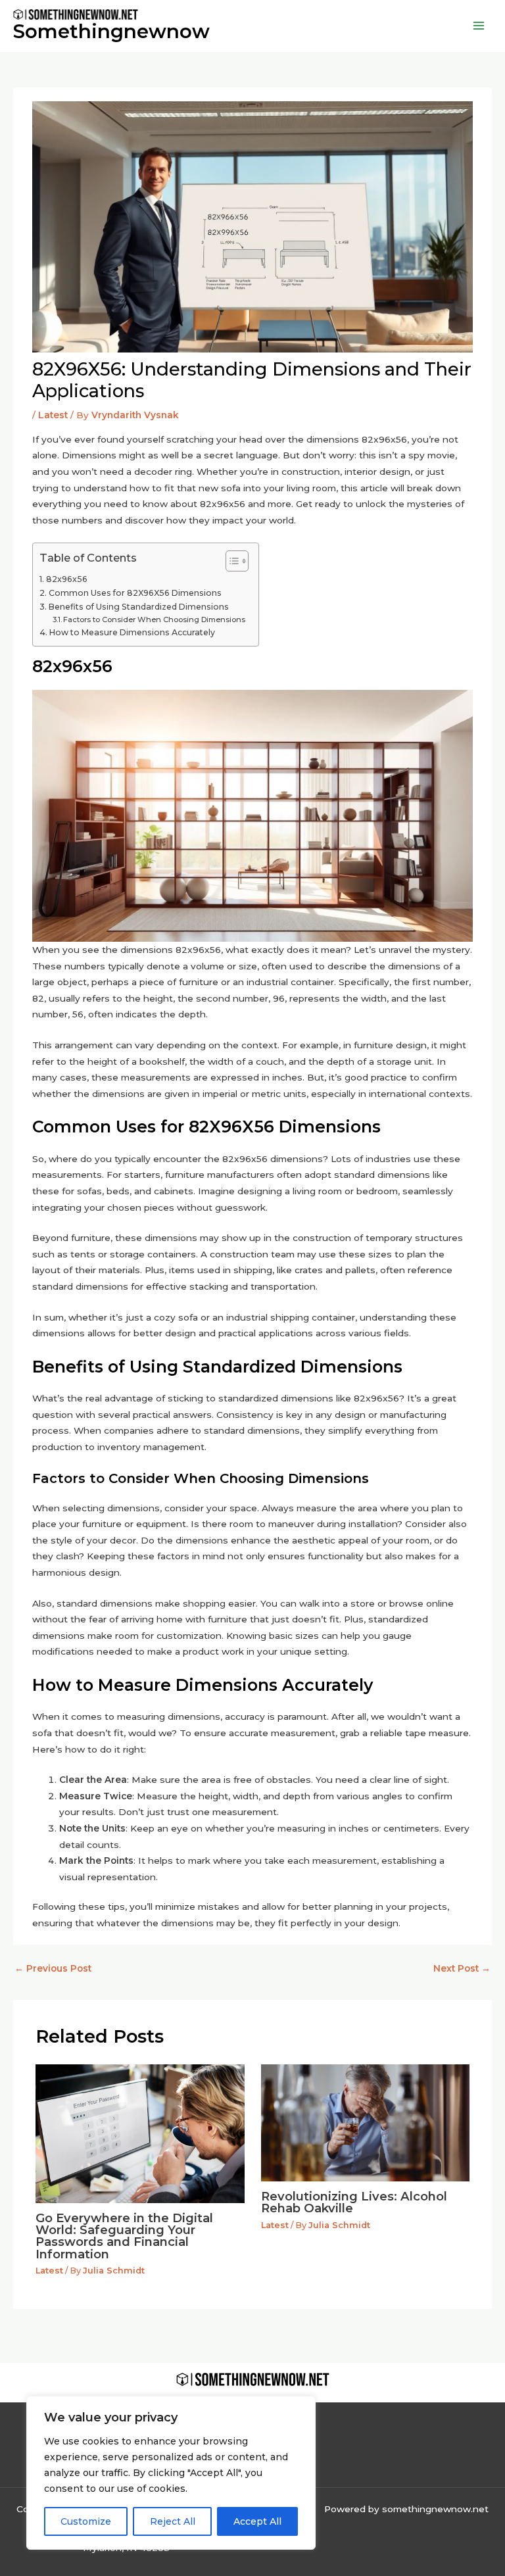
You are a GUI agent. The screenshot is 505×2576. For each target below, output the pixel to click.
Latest (53, 415)
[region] (171, 2473)
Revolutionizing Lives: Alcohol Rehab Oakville (354, 2202)
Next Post (462, 1968)
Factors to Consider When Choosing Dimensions (154, 620)
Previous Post (53, 1968)
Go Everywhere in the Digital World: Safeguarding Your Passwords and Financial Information (124, 2236)
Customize (86, 2521)
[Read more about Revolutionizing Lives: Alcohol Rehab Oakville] (365, 2122)
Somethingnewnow (111, 31)
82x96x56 (66, 579)
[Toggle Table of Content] (230, 561)
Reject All (173, 2521)
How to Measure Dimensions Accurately (132, 632)
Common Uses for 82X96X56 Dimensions (135, 593)
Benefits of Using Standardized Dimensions (138, 607)
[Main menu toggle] (479, 26)
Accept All (257, 2521)
